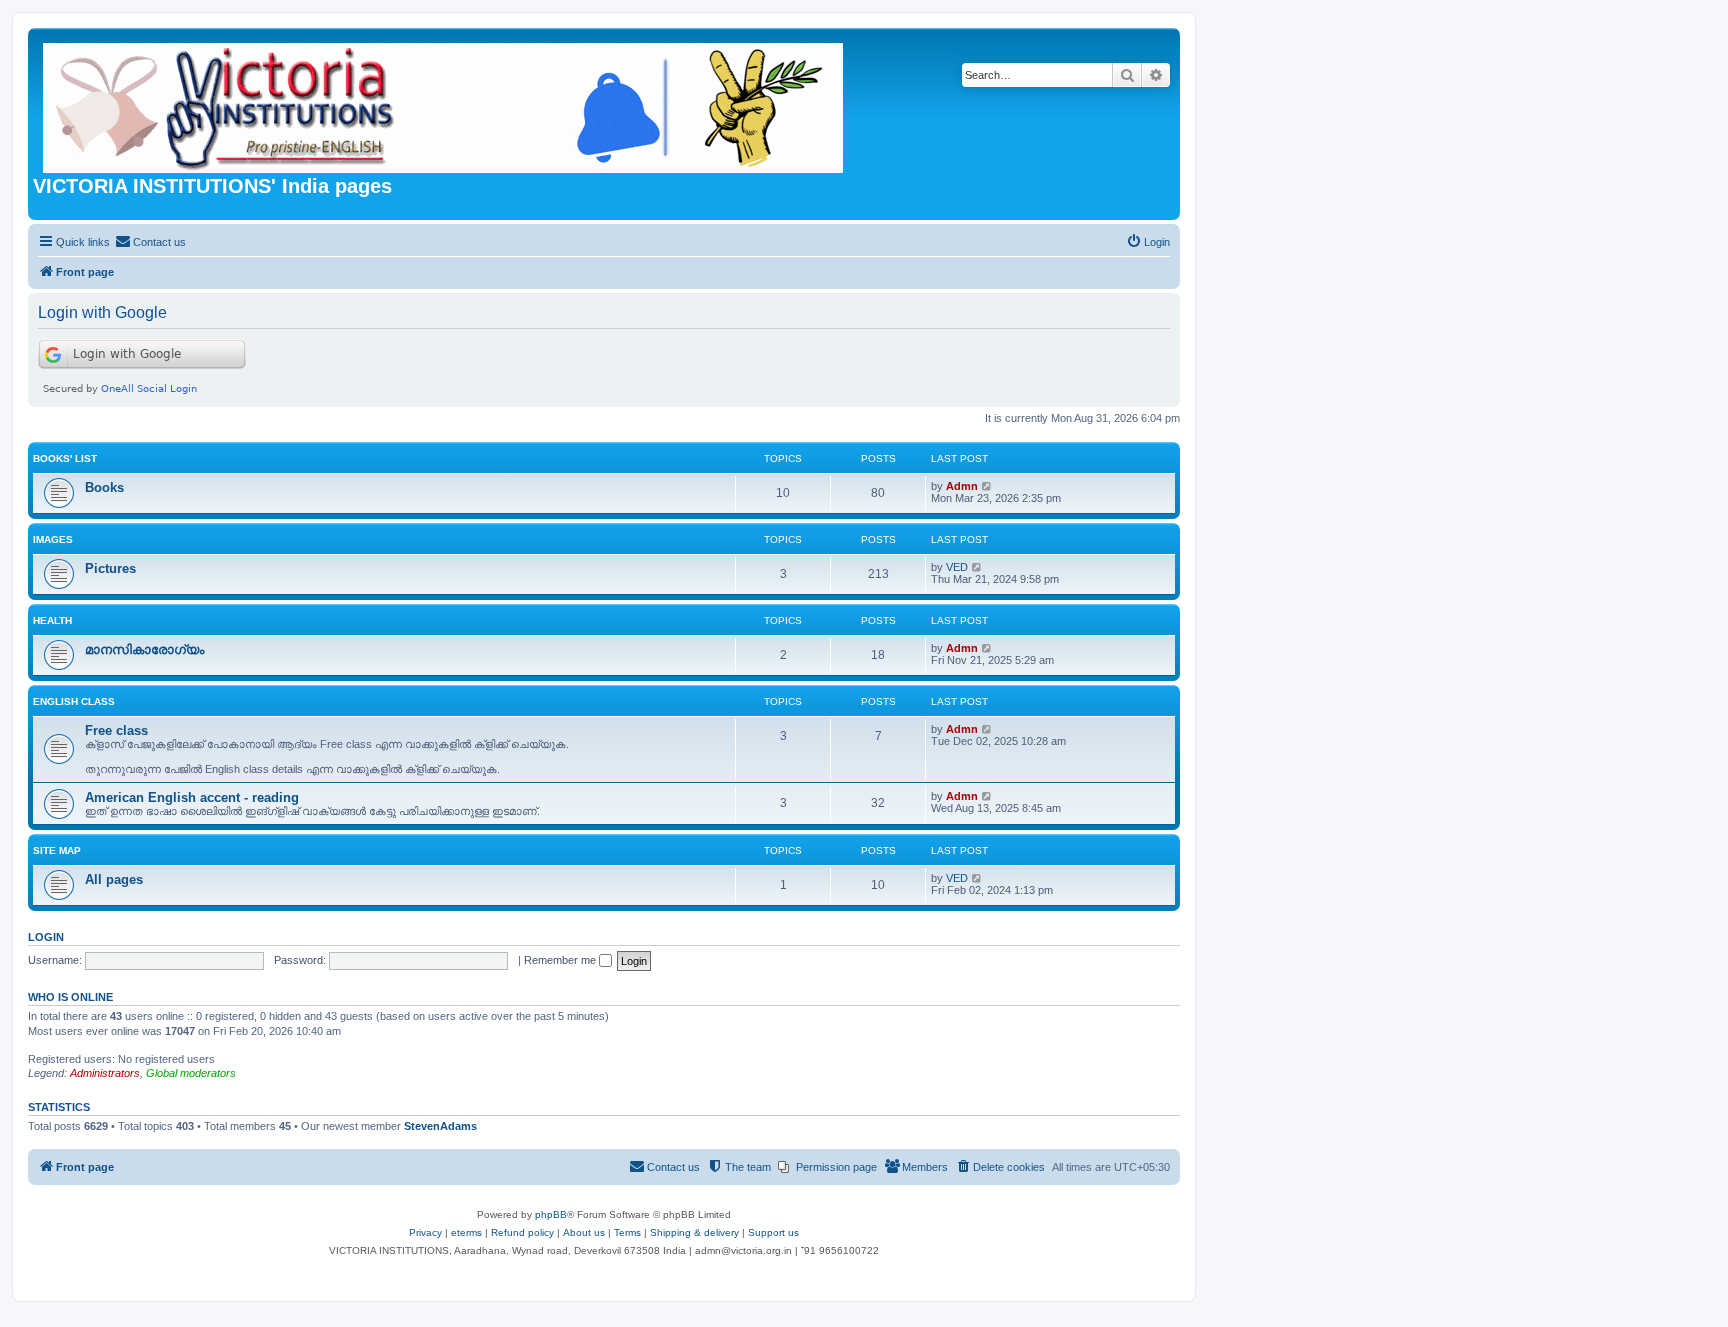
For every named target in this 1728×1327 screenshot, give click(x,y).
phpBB (551, 1214)
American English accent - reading (192, 797)
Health (52, 620)
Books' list (65, 458)
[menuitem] (150, 242)
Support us (773, 1232)
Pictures (110, 568)
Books (104, 487)
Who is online (70, 997)
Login (46, 937)
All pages (114, 879)
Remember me (561, 960)
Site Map (57, 850)
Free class (116, 730)
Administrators (105, 1073)
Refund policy (522, 1232)
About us (584, 1232)
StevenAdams (440, 1126)
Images (53, 539)
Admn (962, 486)
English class (74, 701)
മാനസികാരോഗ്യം (144, 649)
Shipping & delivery (694, 1232)
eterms (466, 1232)
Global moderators (191, 1073)
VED (957, 567)
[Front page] (444, 104)
